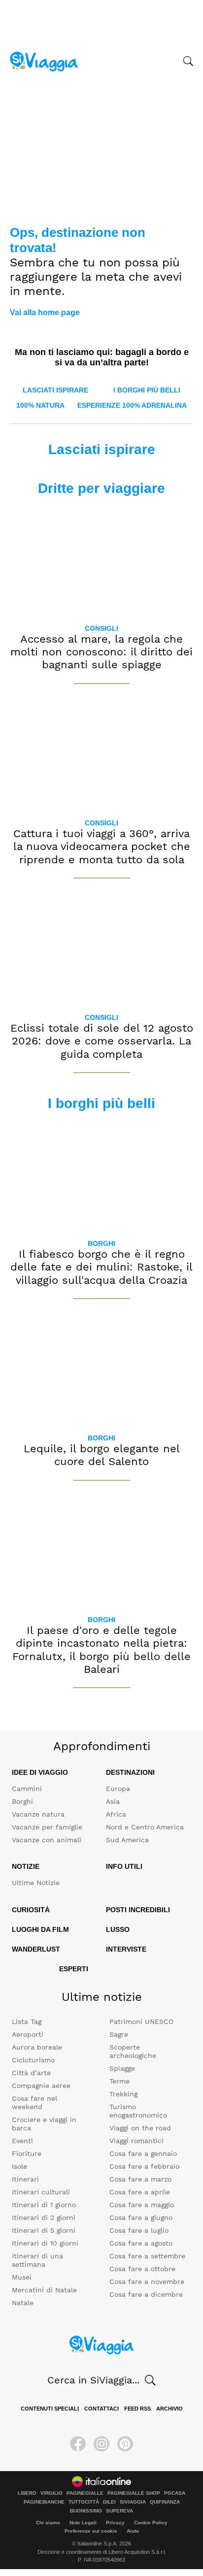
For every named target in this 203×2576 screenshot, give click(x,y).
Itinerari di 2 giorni (44, 2217)
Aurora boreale (37, 2047)
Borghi (101, 1243)
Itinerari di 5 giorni (44, 2230)
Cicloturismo (33, 2060)
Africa (116, 1814)
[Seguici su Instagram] (101, 2444)
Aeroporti (28, 2034)
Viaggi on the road (140, 2128)
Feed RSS (137, 2409)
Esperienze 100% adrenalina (132, 405)
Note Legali (83, 2523)
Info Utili (124, 1866)
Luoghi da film (40, 1929)
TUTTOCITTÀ (84, 2502)
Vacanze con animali (47, 1840)
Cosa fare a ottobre (142, 2269)
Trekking (123, 2094)
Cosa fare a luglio (139, 2230)
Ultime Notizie (36, 1883)
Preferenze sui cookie (91, 2531)
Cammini (27, 1789)
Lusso (118, 1929)
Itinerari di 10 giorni (45, 2243)
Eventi (22, 2141)
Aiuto (133, 2531)
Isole (19, 2166)
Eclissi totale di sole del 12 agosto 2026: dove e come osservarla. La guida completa (102, 1041)
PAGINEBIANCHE (44, 2502)
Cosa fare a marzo (140, 2179)
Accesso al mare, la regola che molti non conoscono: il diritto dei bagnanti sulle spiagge (101, 652)
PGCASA (175, 2493)
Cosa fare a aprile (140, 2192)
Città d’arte (31, 2073)
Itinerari (25, 2179)
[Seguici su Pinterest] (125, 2444)
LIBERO (27, 2493)
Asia (113, 1801)
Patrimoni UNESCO (141, 2022)
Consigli (101, 628)
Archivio (169, 2409)
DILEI (109, 2502)
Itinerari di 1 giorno (44, 2205)
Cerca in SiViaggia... (93, 2380)
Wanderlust (36, 1949)
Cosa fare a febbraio (144, 2166)
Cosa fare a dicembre (146, 2294)
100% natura (40, 405)
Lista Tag (27, 2022)
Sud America (127, 1840)
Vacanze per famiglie (47, 1827)
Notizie (26, 1866)
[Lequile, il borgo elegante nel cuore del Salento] (101, 1370)
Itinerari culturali (41, 2192)
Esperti (74, 1969)
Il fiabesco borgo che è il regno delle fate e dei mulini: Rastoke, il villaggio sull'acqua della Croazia (101, 1267)
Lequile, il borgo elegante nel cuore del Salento (102, 1455)
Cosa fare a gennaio (143, 2153)
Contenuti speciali (50, 2409)
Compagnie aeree (41, 2086)
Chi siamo (48, 2523)
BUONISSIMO (86, 2511)
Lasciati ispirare (55, 390)
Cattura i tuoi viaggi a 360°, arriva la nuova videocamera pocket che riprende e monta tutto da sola (102, 847)
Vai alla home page (45, 312)
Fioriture (27, 2153)
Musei (22, 2277)
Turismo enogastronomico (138, 2111)
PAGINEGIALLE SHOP (134, 2493)
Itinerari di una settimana (37, 2260)
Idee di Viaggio (40, 1772)
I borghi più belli (147, 390)
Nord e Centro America (145, 1827)
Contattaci (101, 2409)
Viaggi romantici (136, 2141)
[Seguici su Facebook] (78, 2444)
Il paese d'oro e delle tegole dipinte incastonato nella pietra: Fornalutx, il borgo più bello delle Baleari (101, 1650)
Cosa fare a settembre (147, 2256)
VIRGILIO (51, 2493)
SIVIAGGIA (133, 2502)
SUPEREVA (119, 2511)
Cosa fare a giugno (141, 2217)
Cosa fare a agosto (141, 2243)
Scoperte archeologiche (133, 2051)
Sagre (119, 2034)
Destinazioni (130, 1772)
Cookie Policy (151, 2523)
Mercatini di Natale (44, 2290)
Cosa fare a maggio (142, 2205)
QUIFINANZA (165, 2502)
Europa (118, 1789)
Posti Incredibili (138, 1910)
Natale (23, 2303)
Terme (119, 2081)
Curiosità (31, 1910)
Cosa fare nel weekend (34, 2103)
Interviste (126, 1949)
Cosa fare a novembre (147, 2282)
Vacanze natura (38, 1814)
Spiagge (122, 2068)
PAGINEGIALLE (85, 2493)
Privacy (115, 2523)
